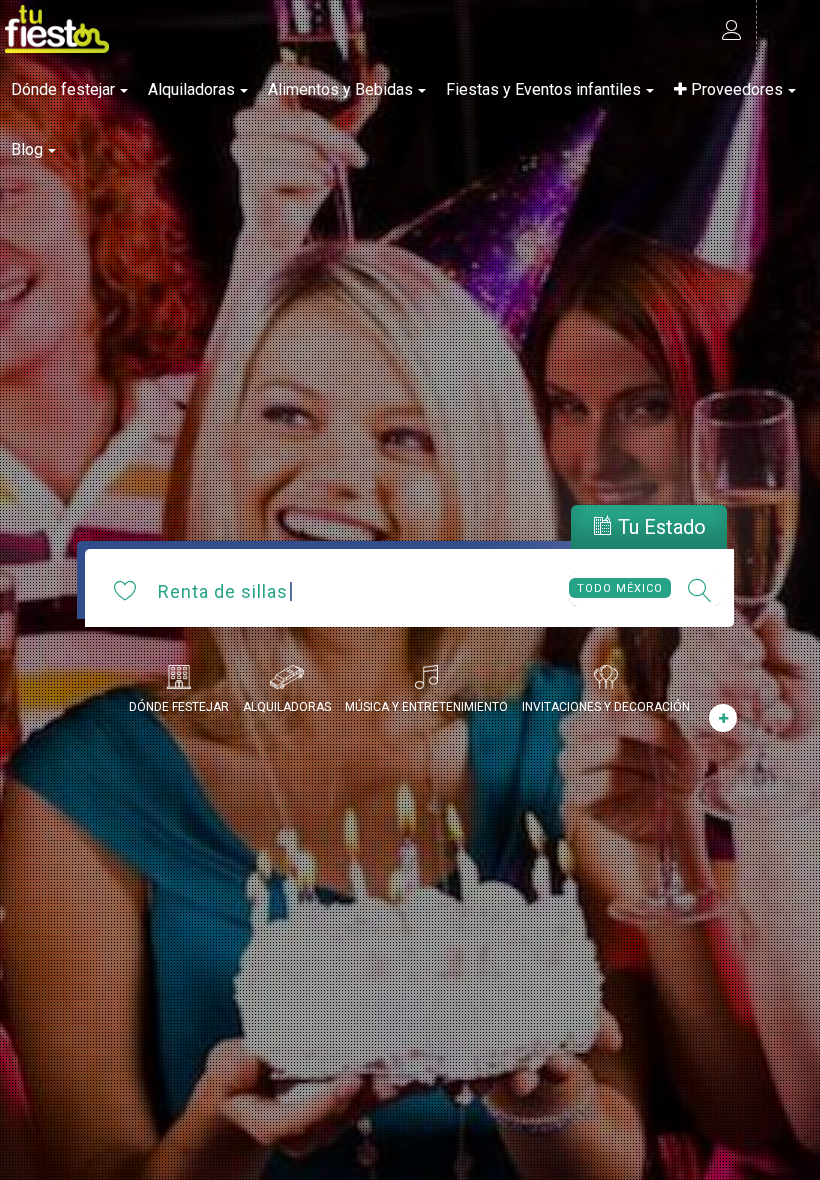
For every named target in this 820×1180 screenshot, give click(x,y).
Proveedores (735, 89)
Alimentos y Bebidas (340, 89)
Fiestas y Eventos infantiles (543, 89)
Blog (27, 149)
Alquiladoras (191, 89)
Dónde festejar (63, 89)
